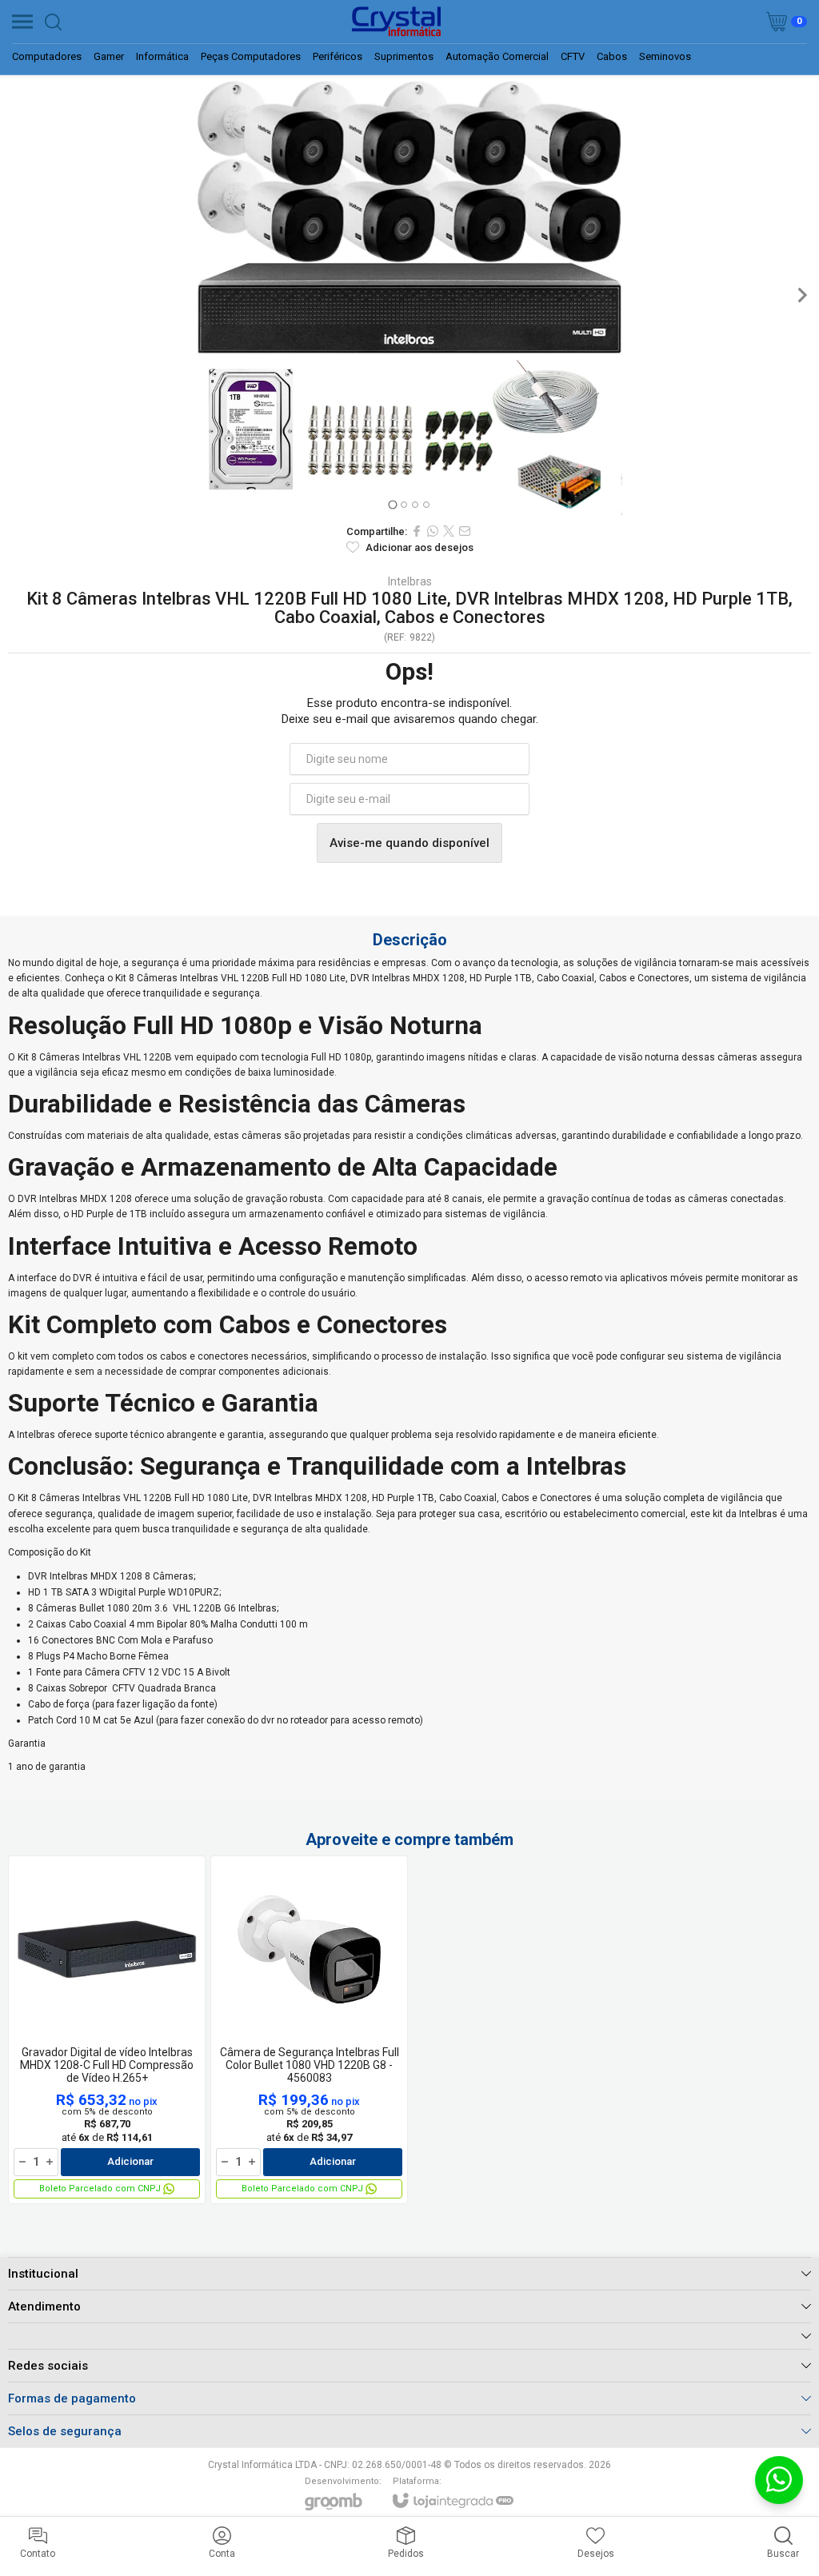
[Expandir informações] (409, 2336)
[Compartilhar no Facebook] (417, 531)
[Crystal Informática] (396, 22)
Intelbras (410, 581)
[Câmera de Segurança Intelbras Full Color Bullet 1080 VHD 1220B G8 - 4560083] (309, 2030)
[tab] (392, 504)
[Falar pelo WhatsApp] (779, 2480)
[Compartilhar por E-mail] (465, 531)
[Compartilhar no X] (449, 531)
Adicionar (130, 2161)
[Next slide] (801, 295)
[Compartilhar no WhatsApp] (433, 531)
